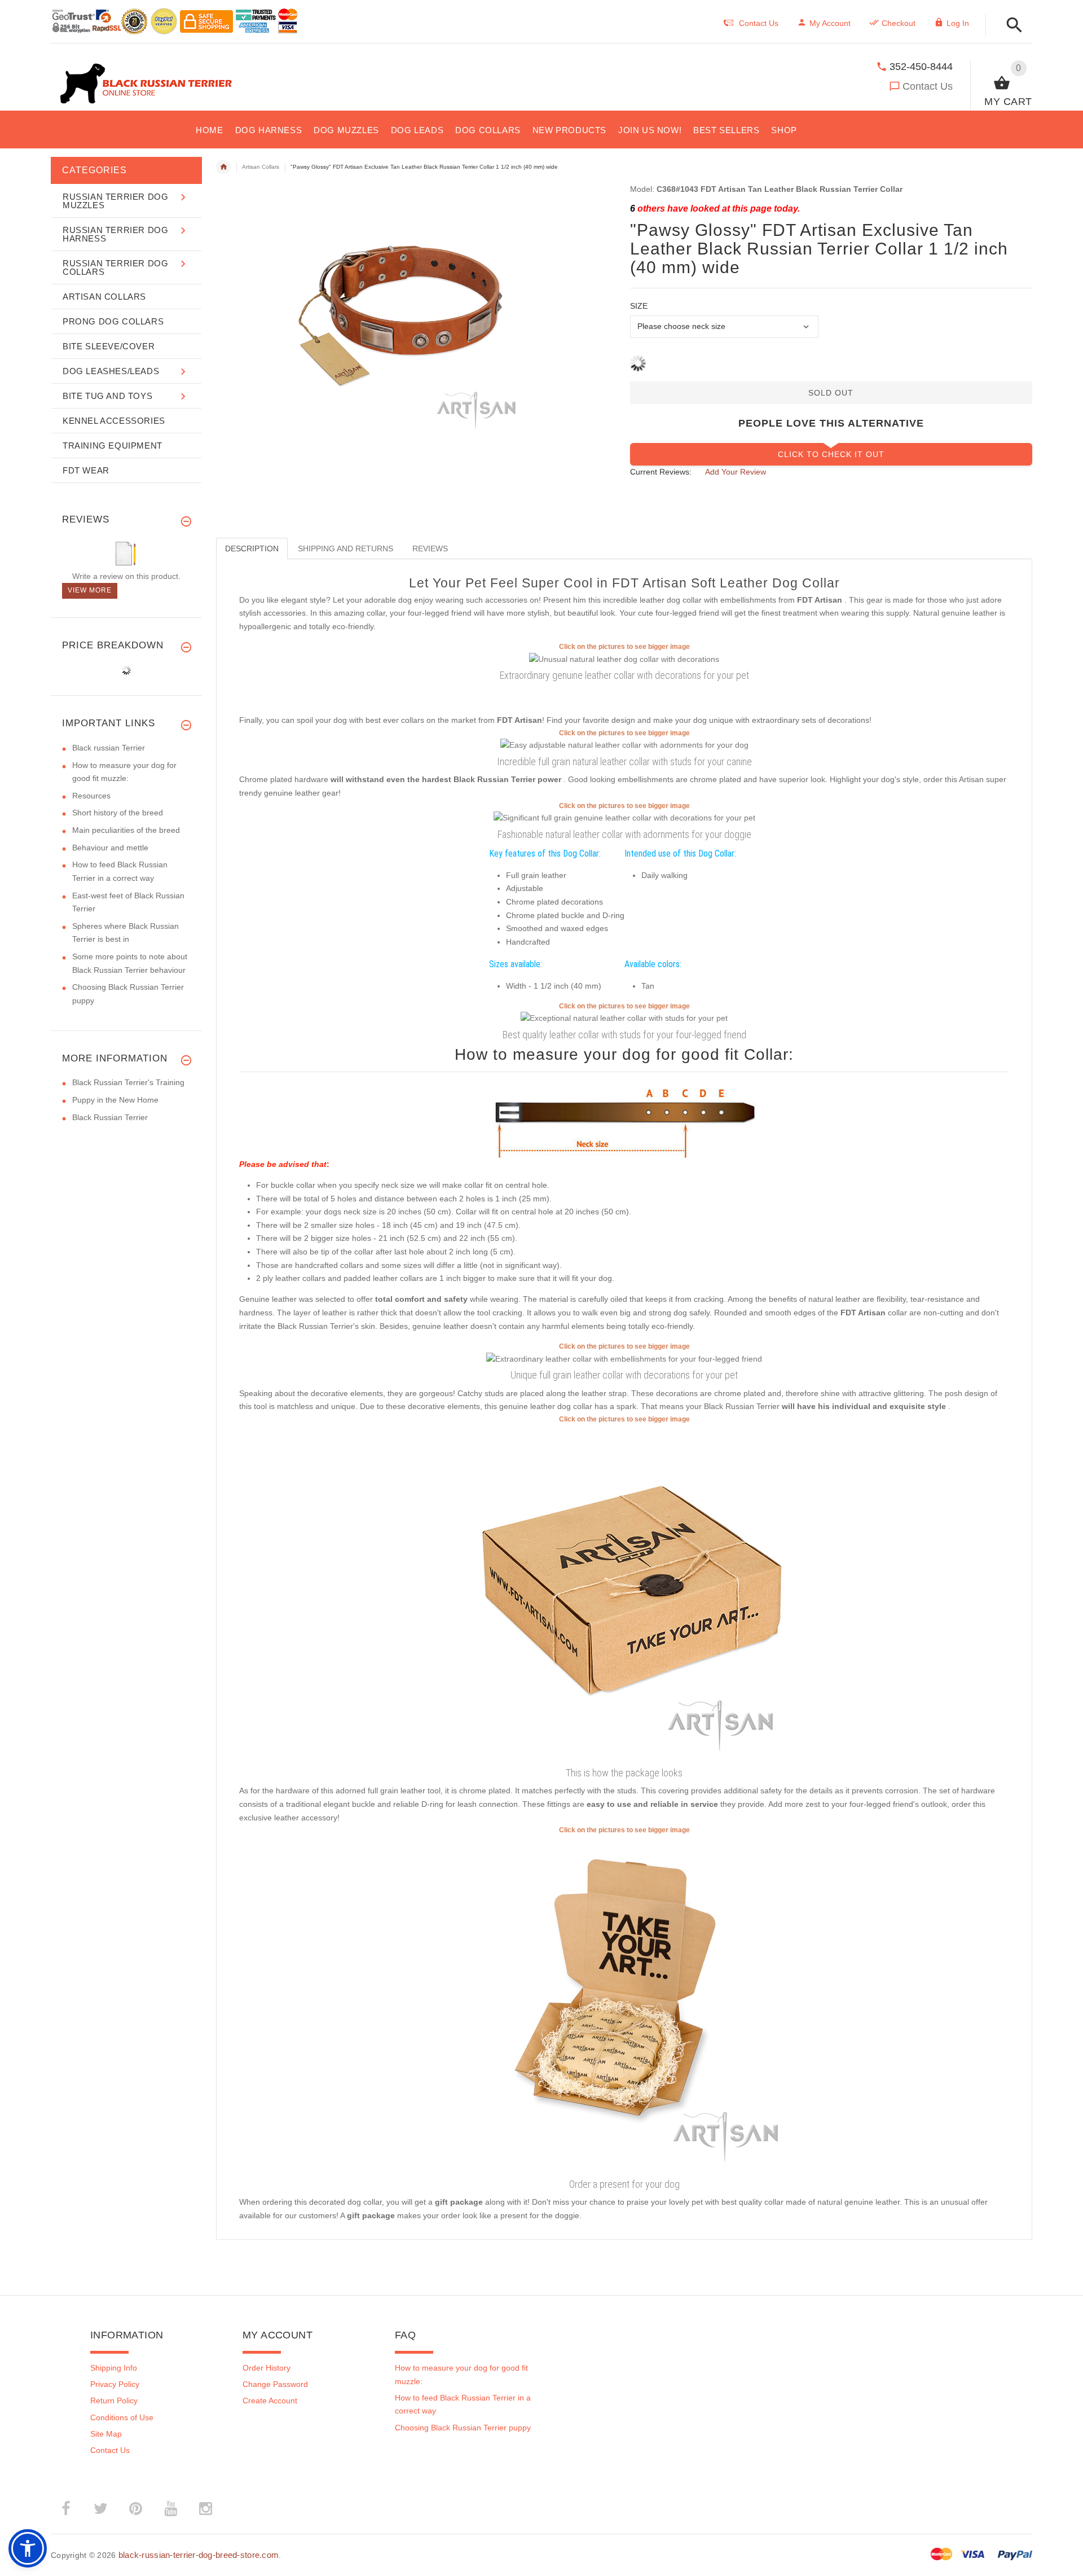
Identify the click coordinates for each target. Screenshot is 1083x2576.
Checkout (899, 23)
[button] (1011, 26)
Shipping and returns (345, 548)
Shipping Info (114, 2368)
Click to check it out (831, 454)
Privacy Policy (115, 2384)
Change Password (275, 2384)
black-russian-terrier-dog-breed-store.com (199, 2555)
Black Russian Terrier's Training (128, 1082)
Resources (91, 796)
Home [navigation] (223, 167)
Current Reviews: (661, 472)
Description (252, 548)
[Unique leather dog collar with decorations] (624, 659)
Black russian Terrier (109, 748)
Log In (958, 23)
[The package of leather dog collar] (624, 1594)
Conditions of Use (122, 2417)
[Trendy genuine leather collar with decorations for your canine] (624, 1358)
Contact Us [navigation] (759, 23)
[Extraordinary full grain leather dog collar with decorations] (624, 1018)
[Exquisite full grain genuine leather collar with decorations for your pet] (624, 818)
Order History (267, 2368)
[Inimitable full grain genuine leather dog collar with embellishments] (624, 745)
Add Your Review (736, 472)
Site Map (106, 2434)
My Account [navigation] (830, 23)
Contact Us (928, 86)
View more (90, 590)
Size (639, 306)
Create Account (270, 2401)
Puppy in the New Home (115, 1100)
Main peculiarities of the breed (126, 830)
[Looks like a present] (624, 2004)
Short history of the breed (118, 813)
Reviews (430, 548)
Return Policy (114, 2401)
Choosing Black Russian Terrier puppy (463, 2428)
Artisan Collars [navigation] (261, 167)
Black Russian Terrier (110, 1117)
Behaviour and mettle (110, 848)
